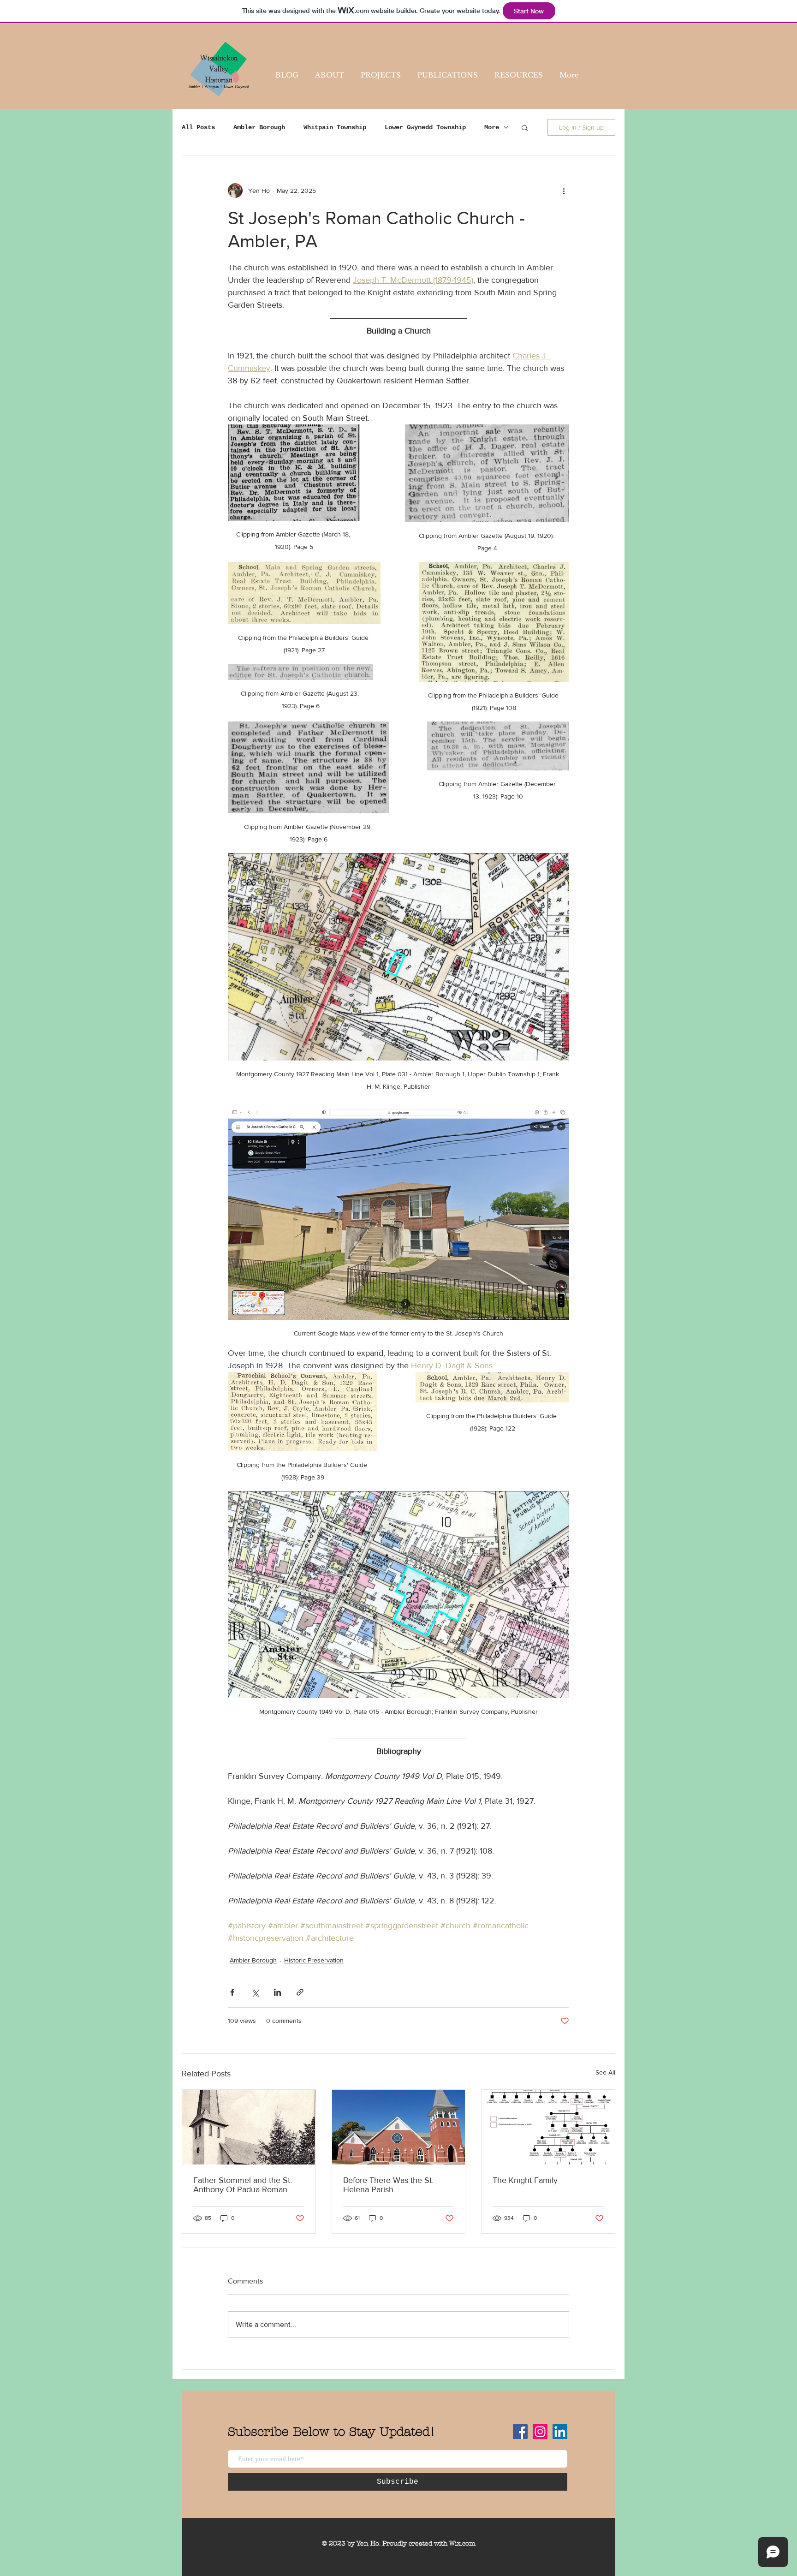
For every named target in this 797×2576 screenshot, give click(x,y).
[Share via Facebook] (232, 1992)
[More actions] (564, 191)
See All (605, 2072)
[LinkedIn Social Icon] (560, 2432)
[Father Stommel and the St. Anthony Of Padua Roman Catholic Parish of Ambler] (249, 2127)
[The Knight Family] (548, 2127)
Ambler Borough (259, 127)
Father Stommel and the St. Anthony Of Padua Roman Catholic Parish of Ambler (243, 2185)
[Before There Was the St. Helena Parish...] (399, 2127)
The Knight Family (525, 2180)
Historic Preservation (314, 1960)
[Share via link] (300, 1992)
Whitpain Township (335, 127)
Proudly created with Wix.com (429, 2543)
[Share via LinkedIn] (277, 1992)
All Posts (198, 127)
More (492, 127)
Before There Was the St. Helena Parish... (388, 2185)
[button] (525, 127)
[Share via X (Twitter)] (255, 1992)
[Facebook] (520, 2432)
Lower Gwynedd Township (425, 127)
